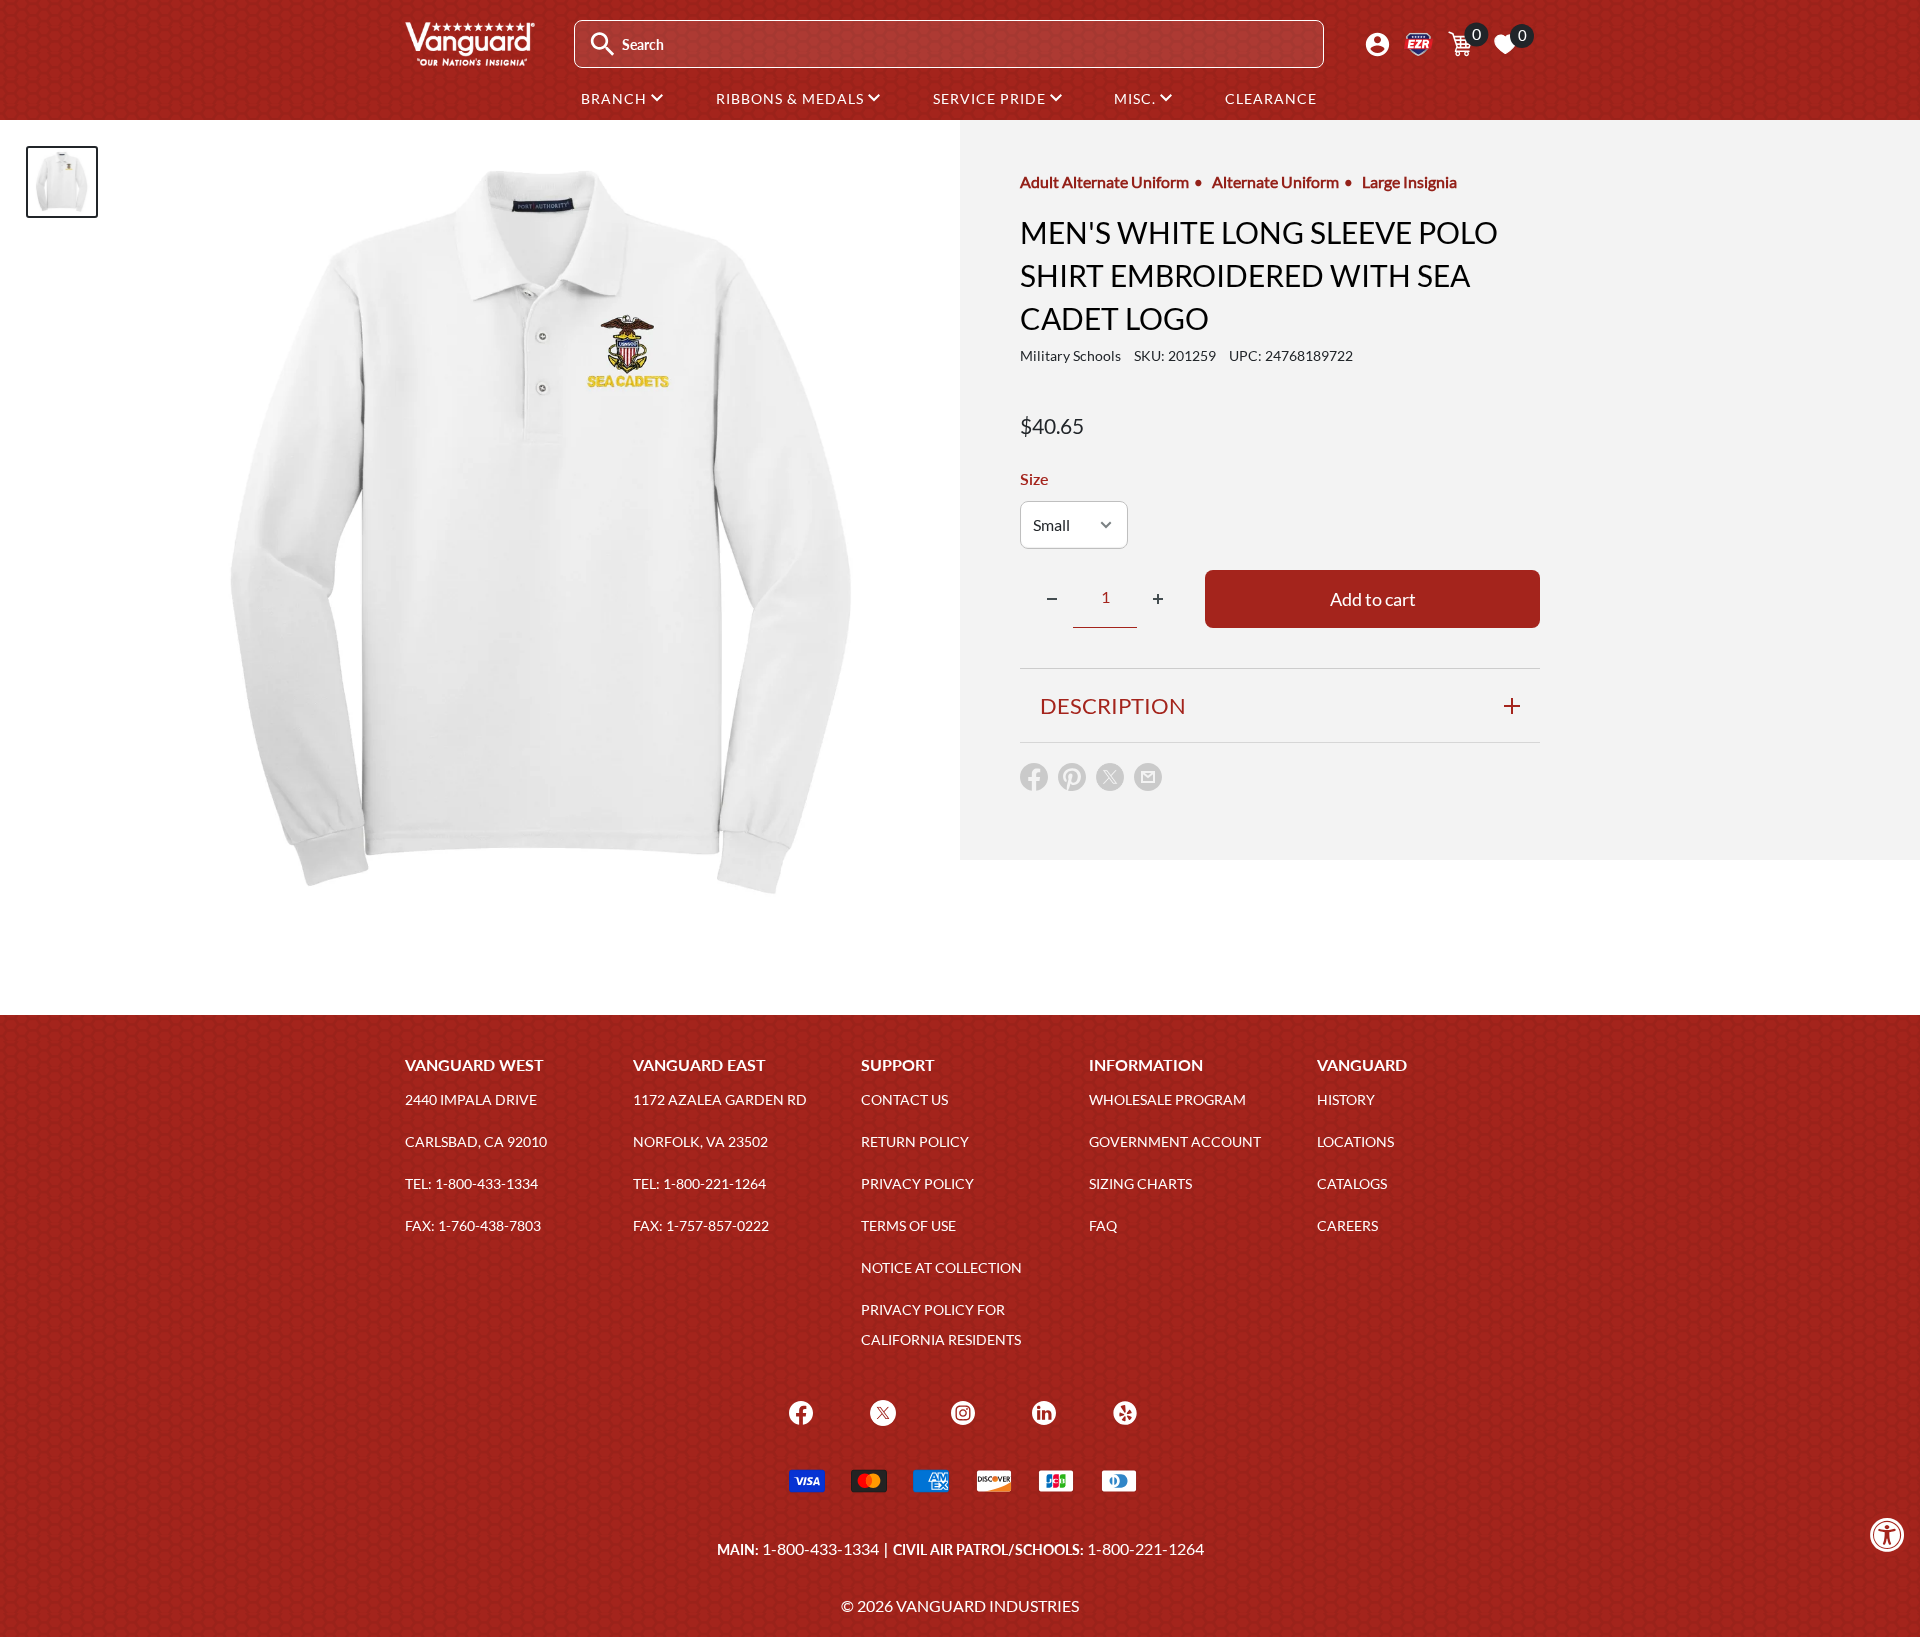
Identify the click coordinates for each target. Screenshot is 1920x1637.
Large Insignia (1409, 181)
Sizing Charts (1140, 1183)
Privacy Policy (917, 1183)
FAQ (1103, 1225)
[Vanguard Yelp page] (1122, 1411)
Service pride (991, 98)
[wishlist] (1505, 44)
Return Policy (915, 1141)
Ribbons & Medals (792, 98)
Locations (1355, 1141)
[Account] (1377, 44)
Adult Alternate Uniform (1104, 181)
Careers (1347, 1225)
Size (1034, 478)
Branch (616, 98)
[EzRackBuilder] (1418, 44)
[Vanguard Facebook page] (798, 1411)
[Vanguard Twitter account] (880, 1411)
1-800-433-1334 (820, 1548)
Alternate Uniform (1275, 181)
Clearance (1271, 98)
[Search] (602, 44)
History (1346, 1099)
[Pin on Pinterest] (1072, 781)
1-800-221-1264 (1145, 1548)
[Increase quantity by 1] (1158, 599)
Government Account (1175, 1141)
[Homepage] (469, 59)
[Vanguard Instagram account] (960, 1411)
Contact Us (904, 1099)
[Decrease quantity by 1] (1052, 599)
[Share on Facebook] (1034, 781)
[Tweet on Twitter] (1110, 781)
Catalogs (1352, 1183)
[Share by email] (1148, 778)
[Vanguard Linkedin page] (1041, 1411)
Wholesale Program (1167, 1099)
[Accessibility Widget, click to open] (1887, 1534)
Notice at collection (941, 1267)
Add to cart (1373, 599)
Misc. (1137, 98)
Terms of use (908, 1225)
